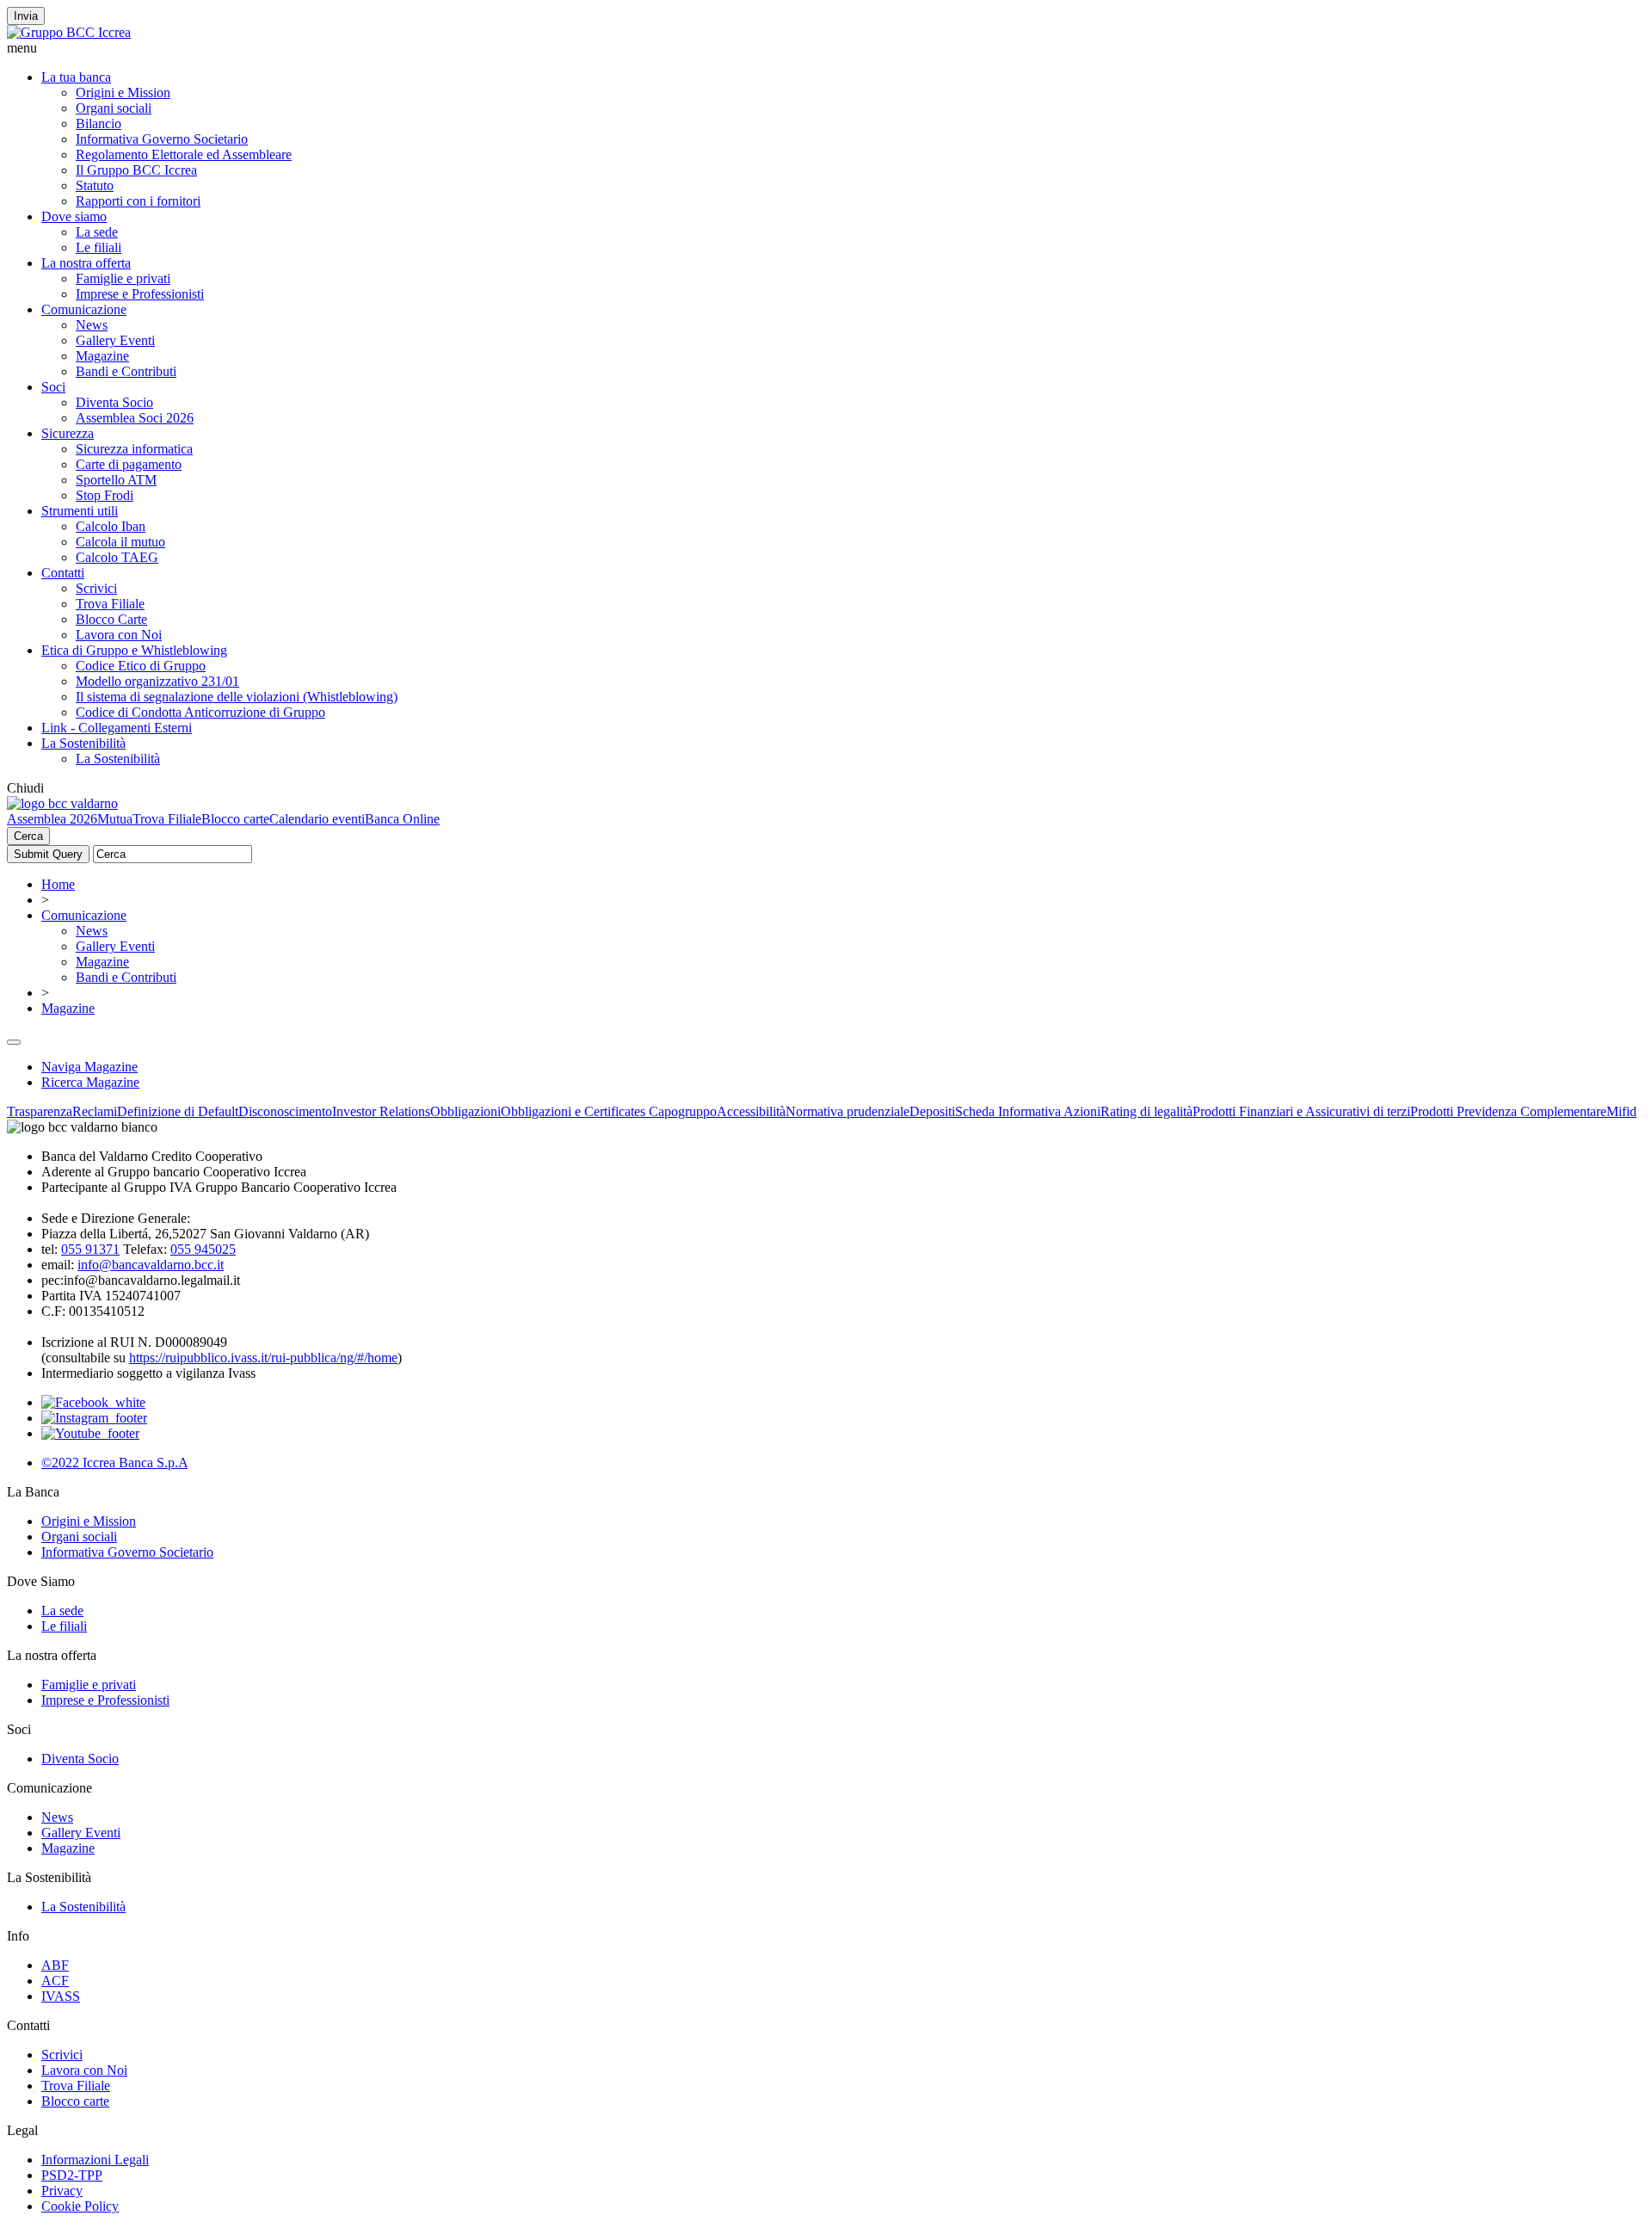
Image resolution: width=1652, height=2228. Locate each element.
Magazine (102, 356)
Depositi (932, 1111)
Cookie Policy (80, 2206)
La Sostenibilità (83, 743)
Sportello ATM (116, 480)
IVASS (61, 1996)
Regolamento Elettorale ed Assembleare (184, 154)
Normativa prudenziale (848, 1111)
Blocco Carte (111, 619)
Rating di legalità (1147, 1111)
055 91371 (90, 1249)
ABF (55, 1965)
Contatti (63, 573)
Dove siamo (74, 216)
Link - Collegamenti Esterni (117, 728)
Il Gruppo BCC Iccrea (136, 170)
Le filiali (99, 247)
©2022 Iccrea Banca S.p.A (114, 1463)
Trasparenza (40, 1111)
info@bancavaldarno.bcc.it (151, 1265)
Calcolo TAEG (117, 557)
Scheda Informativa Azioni (1028, 1111)
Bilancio (99, 123)
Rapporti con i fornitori (138, 201)
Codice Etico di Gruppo (141, 666)
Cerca (28, 836)
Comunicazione (84, 309)
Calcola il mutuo (120, 542)
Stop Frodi (105, 495)
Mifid (1621, 1111)
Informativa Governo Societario (162, 139)
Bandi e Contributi (126, 371)
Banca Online (402, 819)
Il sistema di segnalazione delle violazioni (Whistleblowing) (237, 697)
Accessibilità (751, 1111)
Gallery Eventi (115, 340)
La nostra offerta (86, 263)
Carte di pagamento (129, 464)
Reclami (95, 1111)
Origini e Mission (123, 93)
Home (58, 884)
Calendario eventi (317, 819)
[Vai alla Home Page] (62, 803)
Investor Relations (381, 1111)
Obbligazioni (465, 1111)
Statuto (95, 185)
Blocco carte (235, 819)
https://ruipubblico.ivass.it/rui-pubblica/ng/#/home (263, 1358)
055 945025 (203, 1249)
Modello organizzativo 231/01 (157, 681)
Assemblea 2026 (52, 819)
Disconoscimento (285, 1111)
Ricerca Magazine (90, 1082)
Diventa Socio (114, 402)
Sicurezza (68, 433)
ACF (55, 1981)
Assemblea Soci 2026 (135, 418)
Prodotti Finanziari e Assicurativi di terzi (1301, 1111)
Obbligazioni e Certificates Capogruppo (609, 1111)
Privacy (62, 2191)
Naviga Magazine (89, 1067)
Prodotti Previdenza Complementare (1508, 1111)
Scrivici (96, 588)
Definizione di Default (178, 1111)
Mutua (115, 819)
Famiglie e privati (123, 278)
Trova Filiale (110, 604)
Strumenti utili (80, 511)
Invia (26, 16)
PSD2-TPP (72, 2175)
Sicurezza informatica (134, 449)
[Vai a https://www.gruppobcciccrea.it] (69, 32)
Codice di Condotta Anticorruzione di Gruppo (200, 712)
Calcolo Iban (111, 526)
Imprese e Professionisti (140, 294)
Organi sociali (114, 108)
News (92, 325)
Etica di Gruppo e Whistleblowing (134, 650)
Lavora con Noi (119, 635)
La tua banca (76, 77)
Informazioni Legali (95, 2160)
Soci (53, 387)
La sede (97, 232)
